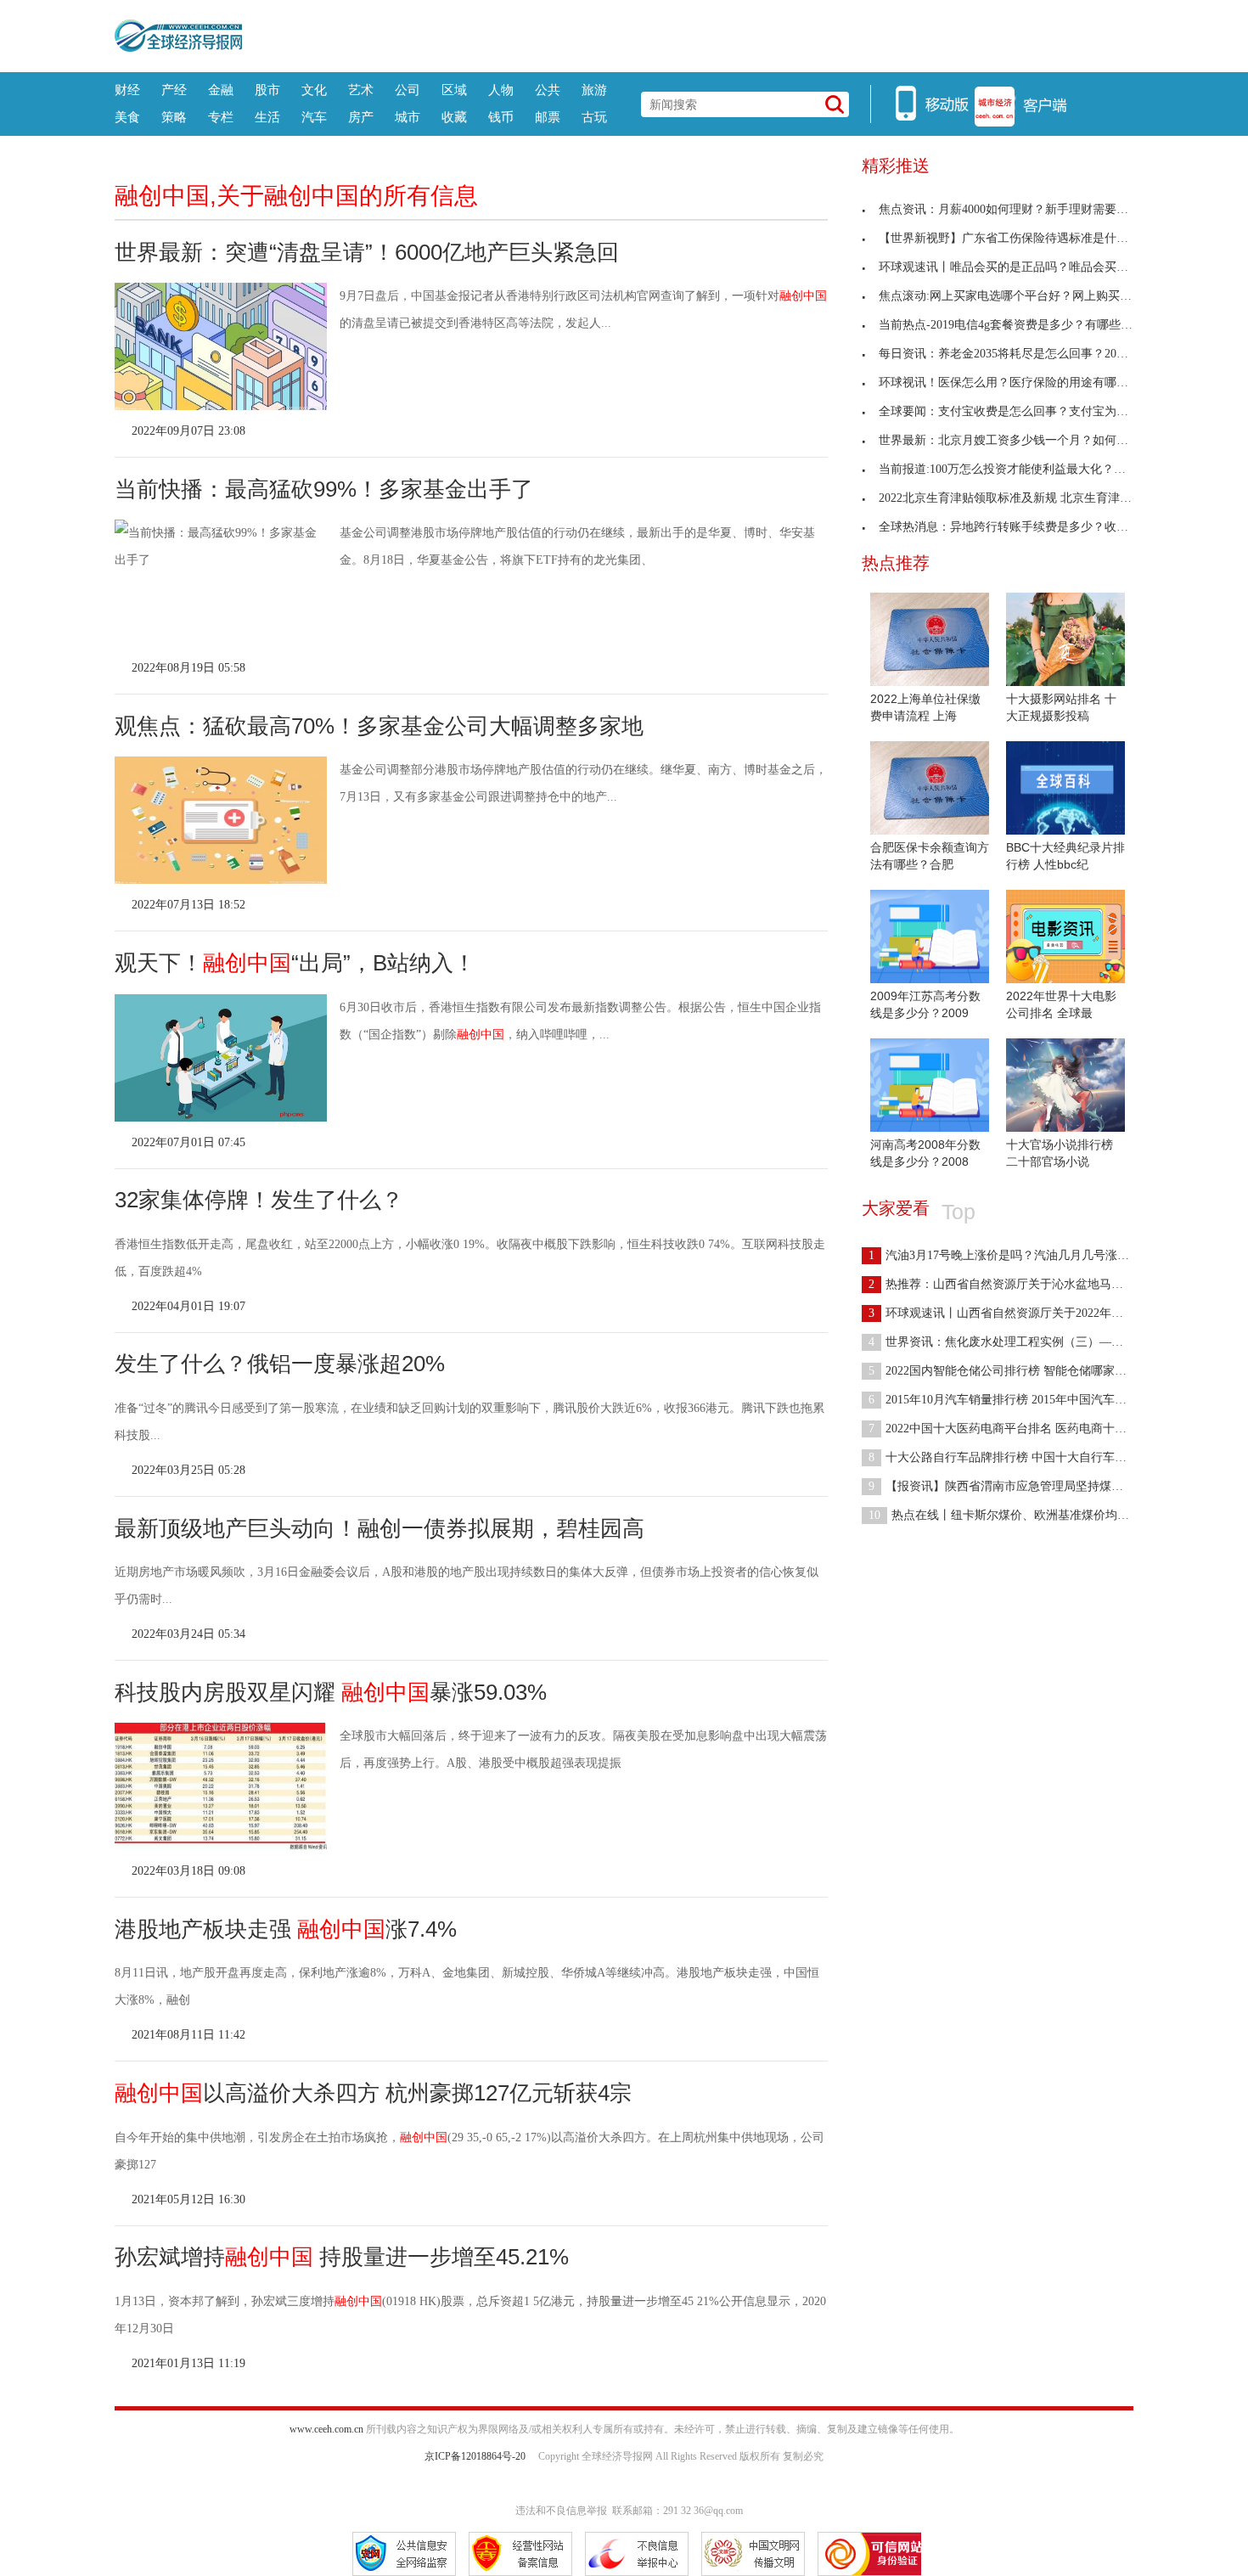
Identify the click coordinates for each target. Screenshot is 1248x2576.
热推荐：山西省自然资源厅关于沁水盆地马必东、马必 (1020, 1284)
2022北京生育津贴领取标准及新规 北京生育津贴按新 (1017, 498)
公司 (408, 90)
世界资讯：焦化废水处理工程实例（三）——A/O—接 (1018, 1342)
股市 (267, 90)
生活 (267, 117)
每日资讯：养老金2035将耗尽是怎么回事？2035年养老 (1021, 354)
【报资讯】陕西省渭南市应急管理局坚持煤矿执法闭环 (1020, 1486)
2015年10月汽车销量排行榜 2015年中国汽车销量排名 (1015, 1400)
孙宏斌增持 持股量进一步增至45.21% (342, 2257)
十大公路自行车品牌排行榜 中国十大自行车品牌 (1003, 1457)
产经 (174, 90)
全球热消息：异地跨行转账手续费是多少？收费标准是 (1021, 527)
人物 (501, 90)
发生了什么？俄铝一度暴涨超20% (280, 1364)
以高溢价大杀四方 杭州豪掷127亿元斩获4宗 (373, 2093)
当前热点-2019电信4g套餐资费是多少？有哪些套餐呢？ (1023, 325)
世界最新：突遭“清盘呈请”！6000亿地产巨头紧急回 (367, 252)
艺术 (361, 90)
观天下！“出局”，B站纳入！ (295, 963)
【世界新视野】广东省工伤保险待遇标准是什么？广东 (1021, 238)
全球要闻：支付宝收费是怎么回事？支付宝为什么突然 (1021, 411)
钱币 (501, 117)
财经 (127, 90)
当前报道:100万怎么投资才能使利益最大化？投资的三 (1020, 469)
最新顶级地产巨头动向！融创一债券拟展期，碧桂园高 (379, 1528)
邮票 (548, 117)
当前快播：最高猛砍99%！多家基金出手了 (324, 489)
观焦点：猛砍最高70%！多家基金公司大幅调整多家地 (379, 726)
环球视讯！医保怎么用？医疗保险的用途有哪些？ (1009, 382)
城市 (408, 117)
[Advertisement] (688, 34)
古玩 (594, 117)
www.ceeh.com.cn (326, 2429)
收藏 (454, 117)
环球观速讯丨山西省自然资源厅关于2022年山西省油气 (1020, 1313)
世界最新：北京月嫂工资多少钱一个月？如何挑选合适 (1021, 440)
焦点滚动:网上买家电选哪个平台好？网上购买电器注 (1017, 296)
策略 (174, 117)
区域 (454, 90)
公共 (548, 90)
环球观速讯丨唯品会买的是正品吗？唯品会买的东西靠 (1021, 267)
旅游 (594, 90)
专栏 (221, 117)
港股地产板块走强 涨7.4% (286, 1929)
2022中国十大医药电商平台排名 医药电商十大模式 (1009, 1429)
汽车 (314, 117)
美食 (127, 117)
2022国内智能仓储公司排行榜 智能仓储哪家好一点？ (1015, 1371)
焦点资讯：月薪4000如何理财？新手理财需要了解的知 (1021, 209)
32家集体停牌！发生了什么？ (259, 1200)
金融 (221, 90)
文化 (314, 90)
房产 (361, 117)
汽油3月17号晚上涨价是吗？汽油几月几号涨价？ (1005, 1255)
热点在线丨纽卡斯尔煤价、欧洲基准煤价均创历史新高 (1023, 1515)
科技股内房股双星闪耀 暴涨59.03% (331, 1692)
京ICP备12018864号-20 (475, 2456)
